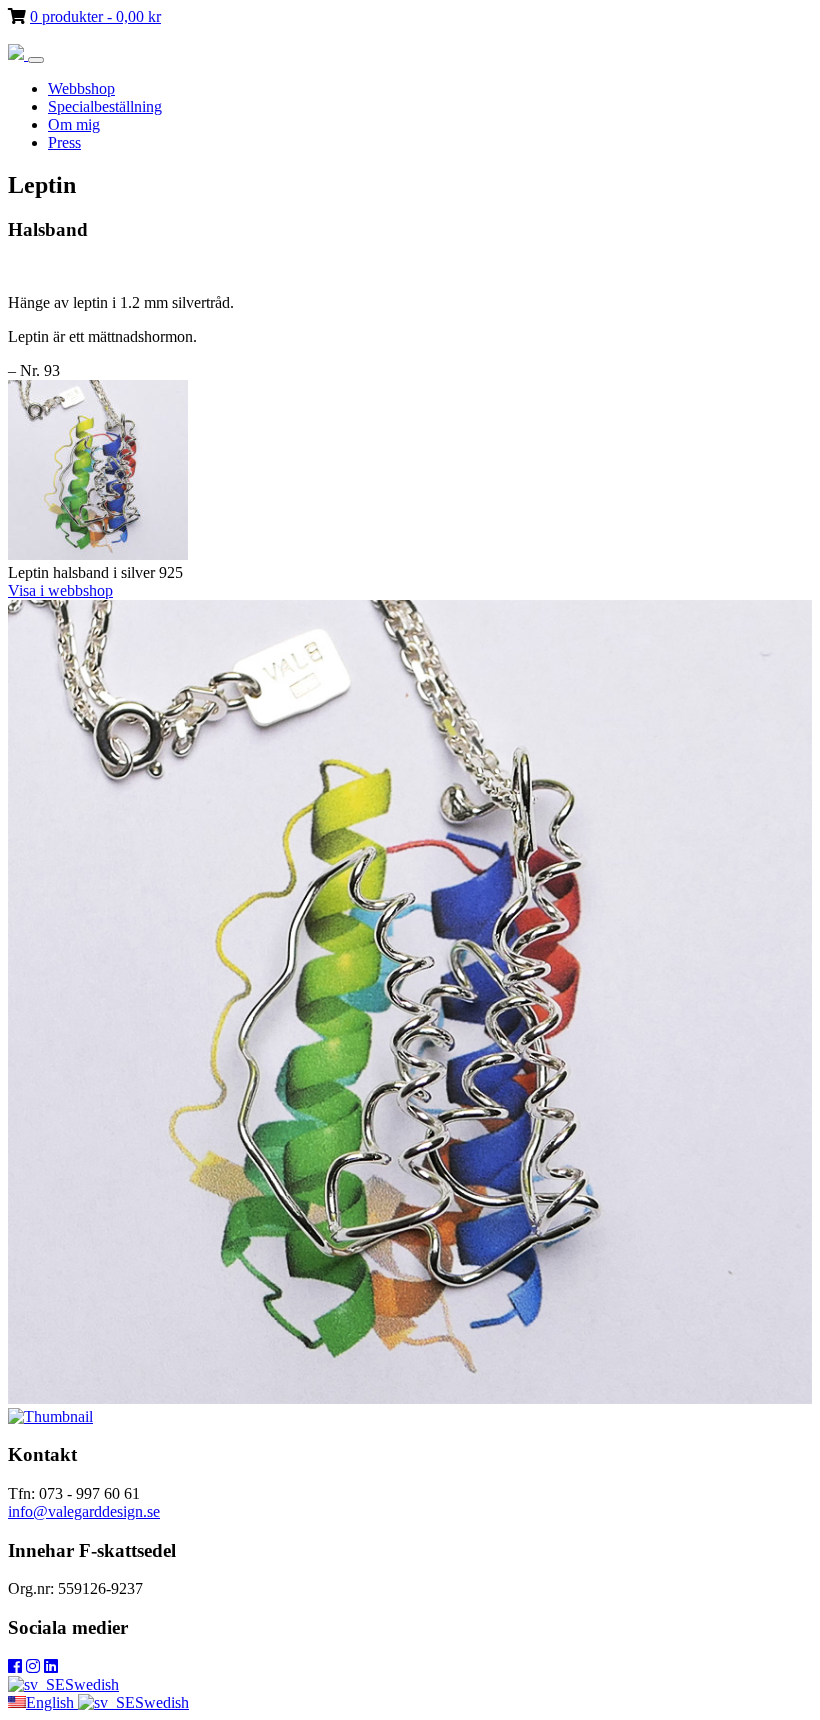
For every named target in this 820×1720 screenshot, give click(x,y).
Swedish (92, 1684)
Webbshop (81, 88)
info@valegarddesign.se (84, 1511)
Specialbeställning (105, 106)
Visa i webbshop (60, 590)
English (52, 1702)
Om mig (74, 124)
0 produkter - (95, 16)
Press (64, 142)
